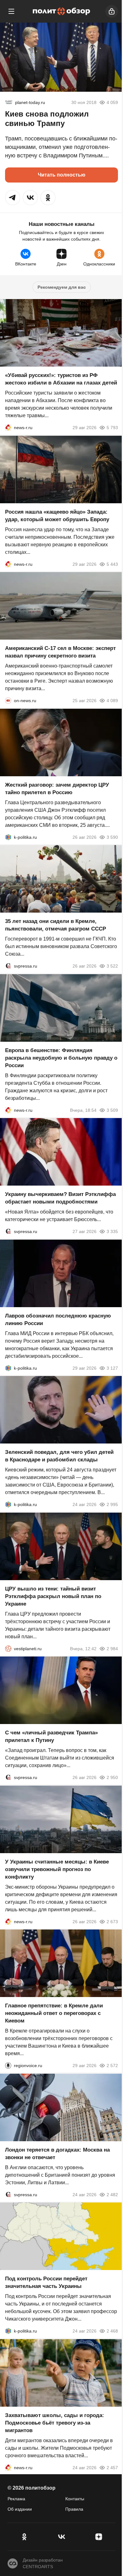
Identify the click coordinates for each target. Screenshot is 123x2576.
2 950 (112, 1777)
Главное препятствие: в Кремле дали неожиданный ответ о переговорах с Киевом (54, 2013)
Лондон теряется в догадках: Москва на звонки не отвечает (57, 2153)
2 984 (112, 1648)
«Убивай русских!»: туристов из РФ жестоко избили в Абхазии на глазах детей (61, 379)
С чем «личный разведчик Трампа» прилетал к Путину (51, 1736)
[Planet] (9, 102)
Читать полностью (62, 175)
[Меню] (11, 11)
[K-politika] (8, 837)
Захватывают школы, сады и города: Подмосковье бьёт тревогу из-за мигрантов (55, 2423)
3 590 (112, 837)
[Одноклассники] (24, 2537)
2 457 (112, 2467)
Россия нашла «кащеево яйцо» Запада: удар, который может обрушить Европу (57, 515)
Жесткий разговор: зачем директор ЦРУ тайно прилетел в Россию (57, 788)
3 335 (112, 1231)
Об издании (20, 2509)
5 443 (112, 564)
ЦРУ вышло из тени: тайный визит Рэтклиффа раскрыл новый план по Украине (53, 1596)
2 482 (112, 2194)
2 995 (112, 1504)
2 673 (112, 1921)
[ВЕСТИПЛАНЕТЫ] (8, 1648)
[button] (13, 198)
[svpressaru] (8, 966)
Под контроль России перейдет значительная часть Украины (46, 2282)
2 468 (112, 2331)
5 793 (112, 428)
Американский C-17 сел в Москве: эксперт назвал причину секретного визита (60, 652)
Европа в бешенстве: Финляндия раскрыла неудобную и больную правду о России (61, 1058)
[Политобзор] (61, 11)
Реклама (16, 2499)
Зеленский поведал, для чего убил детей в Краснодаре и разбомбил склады (59, 1456)
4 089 (112, 701)
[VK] (61, 2537)
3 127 (112, 1368)
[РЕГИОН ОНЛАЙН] (8, 428)
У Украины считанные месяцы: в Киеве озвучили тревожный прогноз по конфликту (57, 1869)
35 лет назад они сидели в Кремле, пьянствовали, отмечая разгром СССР (56, 925)
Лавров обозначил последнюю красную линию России (58, 1319)
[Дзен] (99, 2537)
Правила (74, 2509)
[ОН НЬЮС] (8, 701)
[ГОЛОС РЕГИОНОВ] (8, 2066)
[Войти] (112, 11)
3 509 (112, 1110)
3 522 (112, 966)
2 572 (112, 2066)
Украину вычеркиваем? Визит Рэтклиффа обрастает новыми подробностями (60, 1198)
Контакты (75, 2499)
